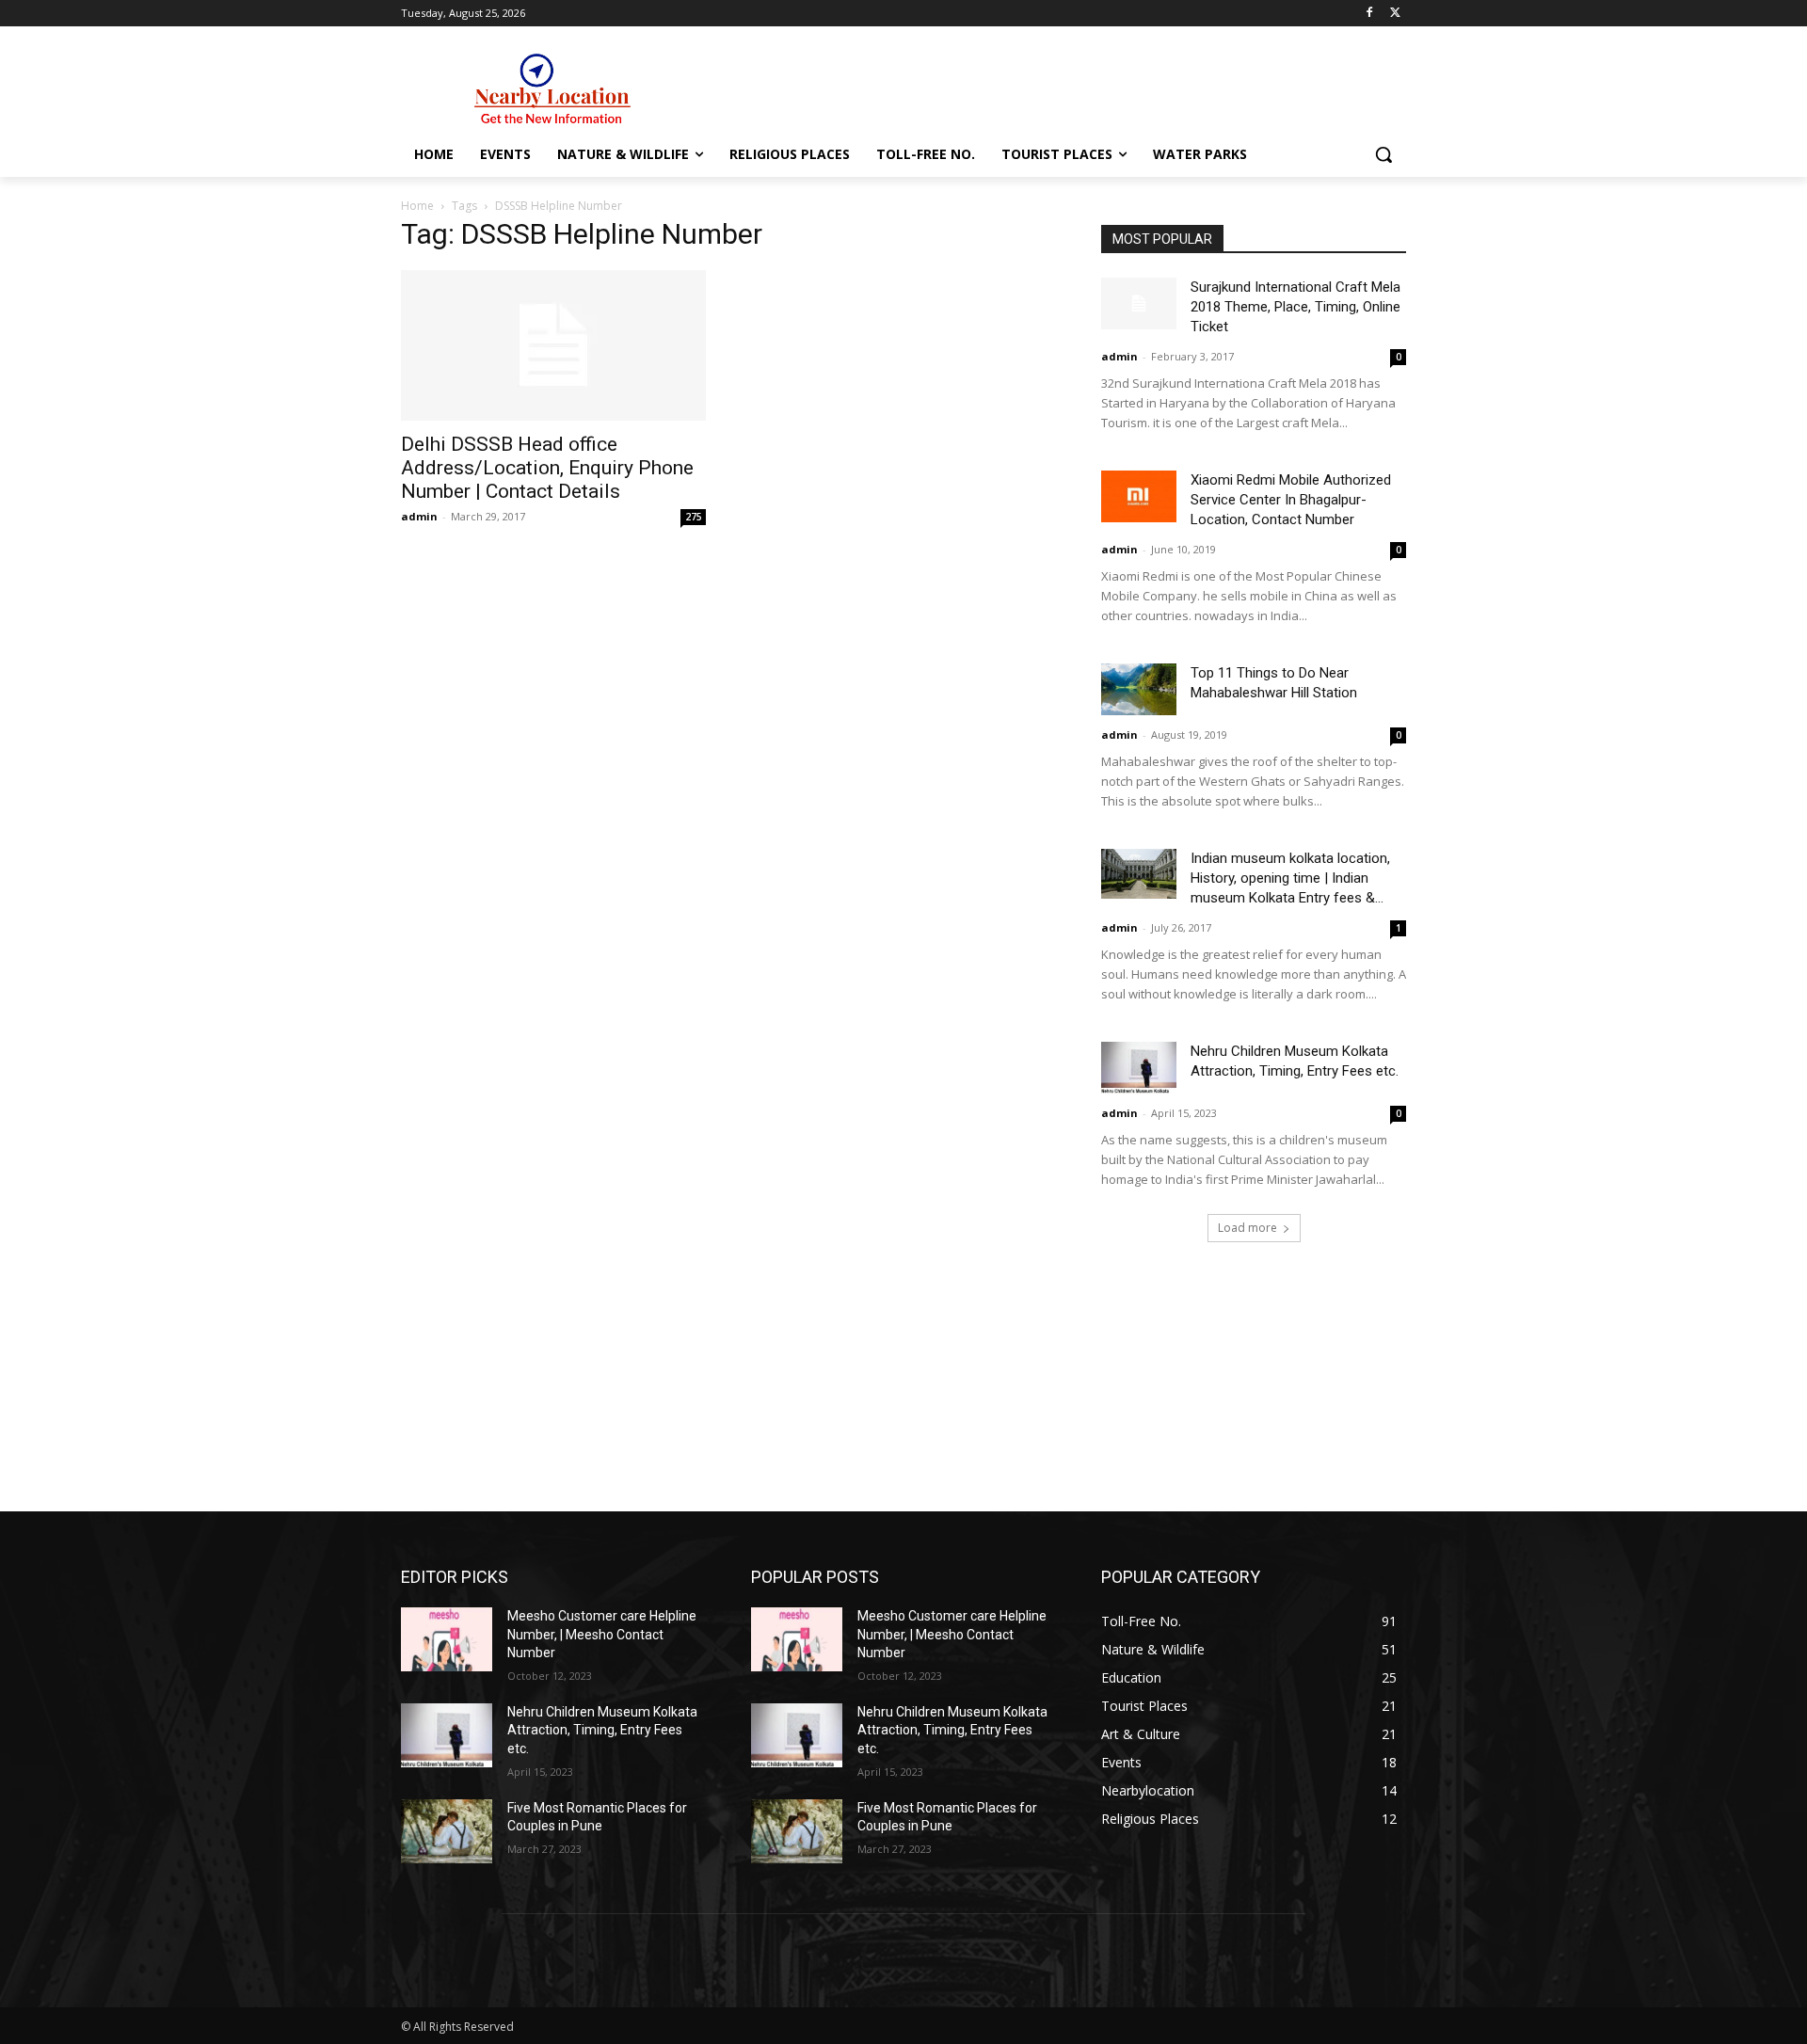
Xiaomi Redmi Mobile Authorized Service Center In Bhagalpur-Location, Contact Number (1291, 500)
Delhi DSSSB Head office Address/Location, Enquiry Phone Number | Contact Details (547, 468)
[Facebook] (1369, 14)
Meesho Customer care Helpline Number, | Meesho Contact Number (602, 1634)
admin (419, 516)
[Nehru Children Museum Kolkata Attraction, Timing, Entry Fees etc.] (1139, 1068)
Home (417, 206)
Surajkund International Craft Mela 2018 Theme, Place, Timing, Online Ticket (1295, 307)
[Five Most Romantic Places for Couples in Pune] (447, 1831)
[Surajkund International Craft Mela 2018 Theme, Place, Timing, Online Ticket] (1139, 303)
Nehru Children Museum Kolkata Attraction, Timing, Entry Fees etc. (602, 1730)
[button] (1383, 154)
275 (694, 517)
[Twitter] (1395, 14)
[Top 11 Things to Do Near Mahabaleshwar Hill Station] (1139, 689)
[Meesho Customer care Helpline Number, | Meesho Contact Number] (447, 1639)
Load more (1247, 1228)
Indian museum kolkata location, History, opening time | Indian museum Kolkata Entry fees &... (1290, 878)
